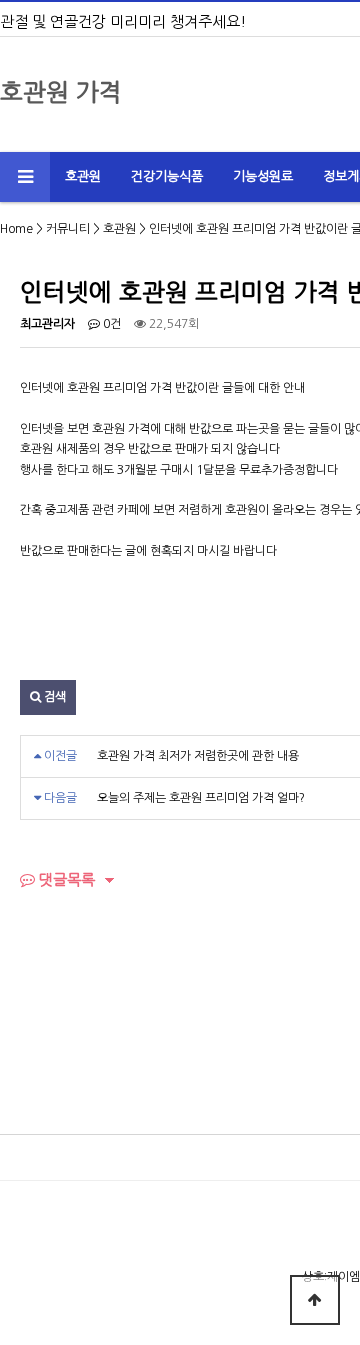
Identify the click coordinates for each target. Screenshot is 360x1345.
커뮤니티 (68, 229)
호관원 (83, 176)
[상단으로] (315, 1300)
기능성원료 (263, 176)
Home (16, 229)
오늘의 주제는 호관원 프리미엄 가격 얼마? (201, 798)
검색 (53, 697)
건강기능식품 (167, 176)
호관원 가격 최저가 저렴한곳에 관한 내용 (198, 756)
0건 (110, 324)
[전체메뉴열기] (25, 177)
